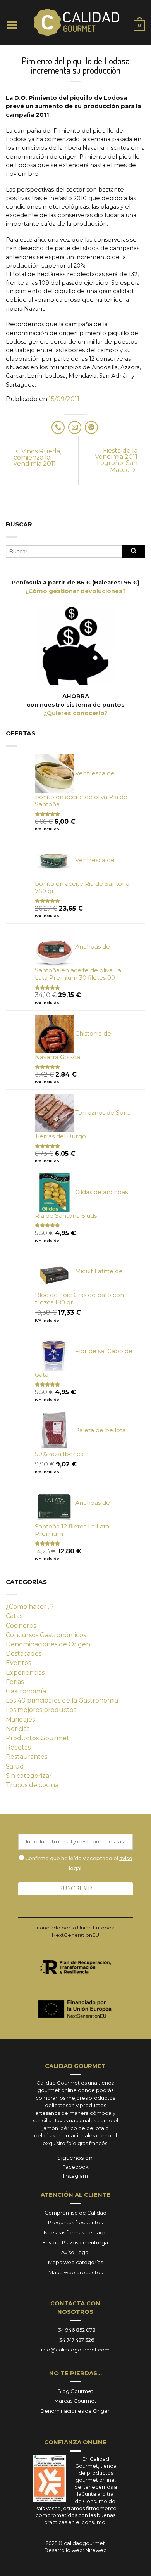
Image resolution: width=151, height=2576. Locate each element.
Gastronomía (26, 1691)
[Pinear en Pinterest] (91, 427)
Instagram (75, 2176)
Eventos (18, 1663)
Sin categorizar (29, 1776)
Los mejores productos (41, 1710)
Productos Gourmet (38, 1738)
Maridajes (20, 1719)
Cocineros (21, 1626)
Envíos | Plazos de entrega (75, 2242)
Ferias (15, 1682)
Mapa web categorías (75, 2262)
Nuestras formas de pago (75, 2232)
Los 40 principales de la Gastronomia (62, 1700)
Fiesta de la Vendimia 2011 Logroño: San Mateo (116, 460)
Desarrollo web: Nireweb (75, 2550)
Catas (14, 1616)
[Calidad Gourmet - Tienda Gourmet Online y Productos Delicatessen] (77, 22)
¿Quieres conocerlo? (76, 713)
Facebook (75, 2167)
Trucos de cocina (32, 1785)
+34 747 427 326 (75, 2340)
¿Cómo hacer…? (30, 1607)
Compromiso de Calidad (75, 2213)
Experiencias (25, 1673)
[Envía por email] (75, 427)
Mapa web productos (75, 2272)
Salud (15, 1766)
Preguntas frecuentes (75, 2222)
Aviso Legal (75, 2252)
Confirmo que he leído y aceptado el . (78, 1863)
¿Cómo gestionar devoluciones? (75, 591)
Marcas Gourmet (75, 2401)
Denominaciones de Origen (48, 1644)
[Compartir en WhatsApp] (58, 427)
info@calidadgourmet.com (75, 2350)
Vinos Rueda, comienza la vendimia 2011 (37, 457)
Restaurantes (27, 1757)
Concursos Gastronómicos (46, 1635)
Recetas (18, 1747)
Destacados (24, 1654)
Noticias (18, 1729)
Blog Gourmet (75, 2391)
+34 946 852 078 (75, 2330)
